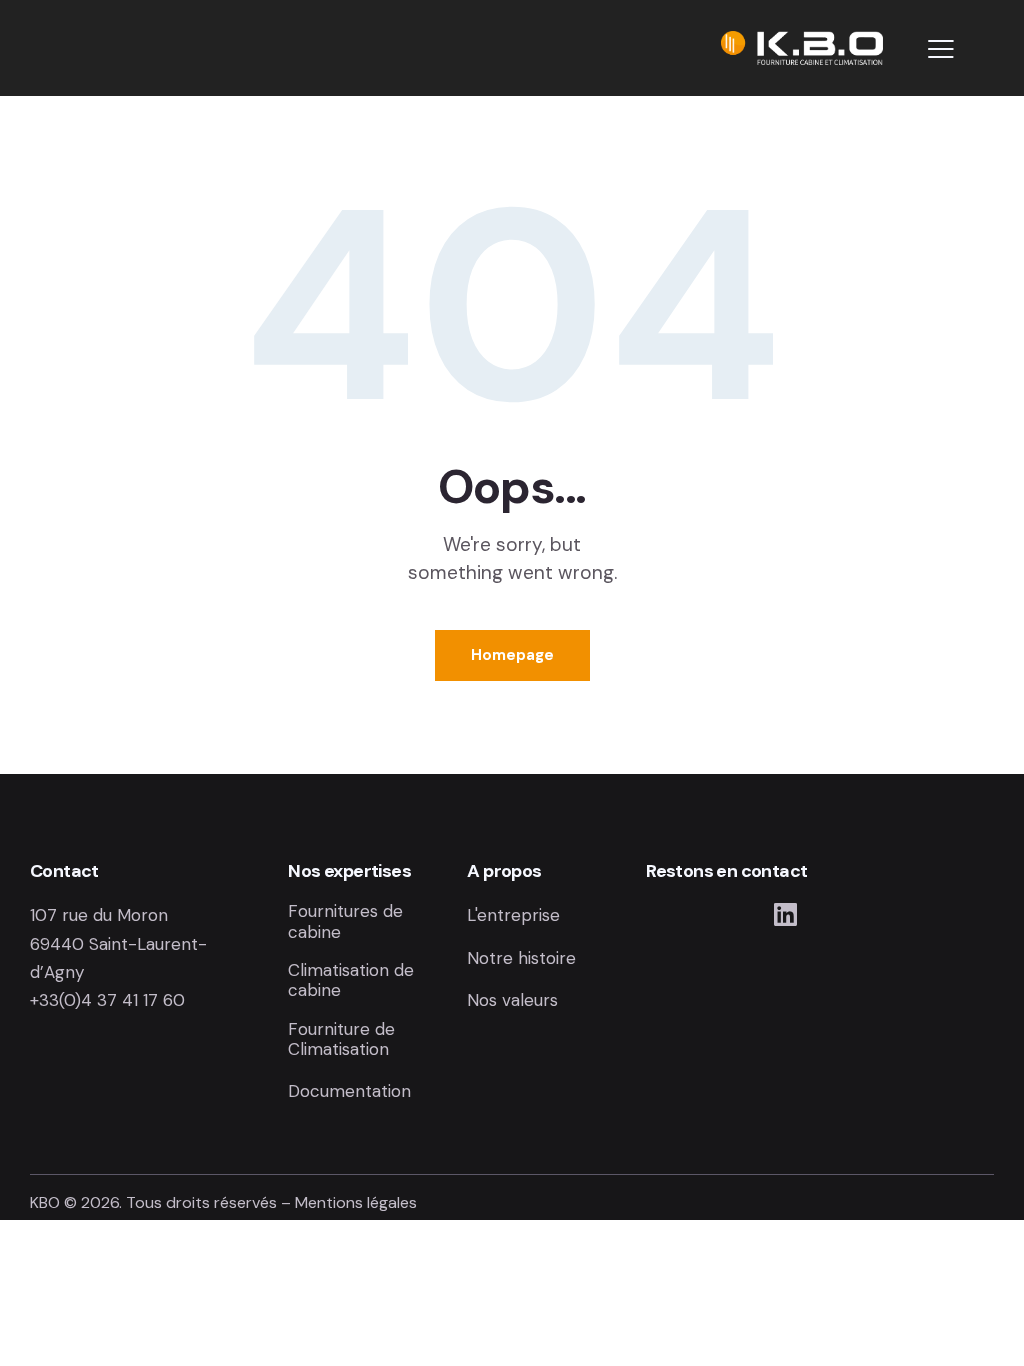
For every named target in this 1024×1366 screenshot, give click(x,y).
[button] (941, 48)
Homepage (512, 655)
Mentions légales (356, 1202)
